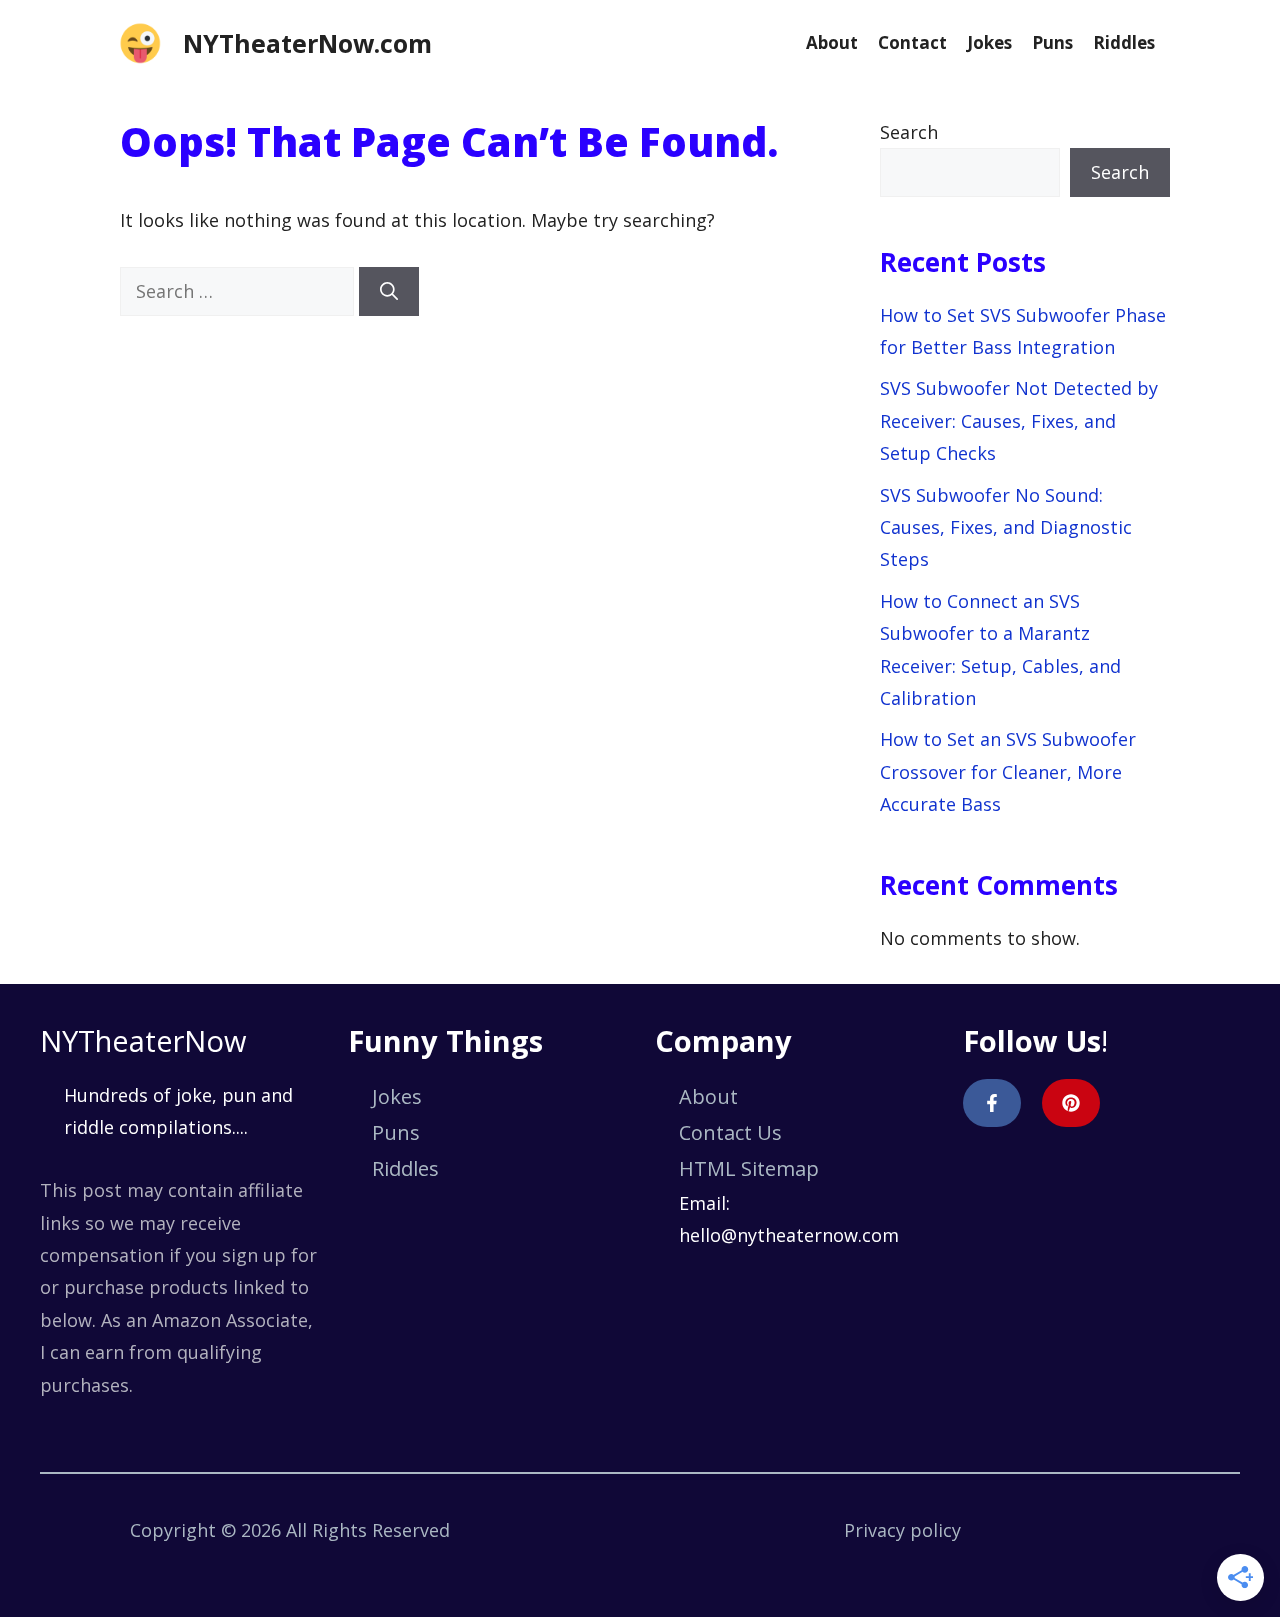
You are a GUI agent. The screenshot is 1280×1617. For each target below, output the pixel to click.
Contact (912, 42)
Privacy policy (902, 1530)
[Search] (389, 291)
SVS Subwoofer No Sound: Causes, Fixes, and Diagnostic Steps (1006, 527)
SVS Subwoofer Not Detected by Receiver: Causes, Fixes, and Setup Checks (1019, 420)
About (832, 42)
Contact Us (730, 1132)
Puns (1052, 42)
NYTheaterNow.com (307, 43)
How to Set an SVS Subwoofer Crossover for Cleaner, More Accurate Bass (1008, 771)
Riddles (1124, 42)
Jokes (989, 42)
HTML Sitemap (749, 1168)
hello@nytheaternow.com (789, 1235)
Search (909, 132)
